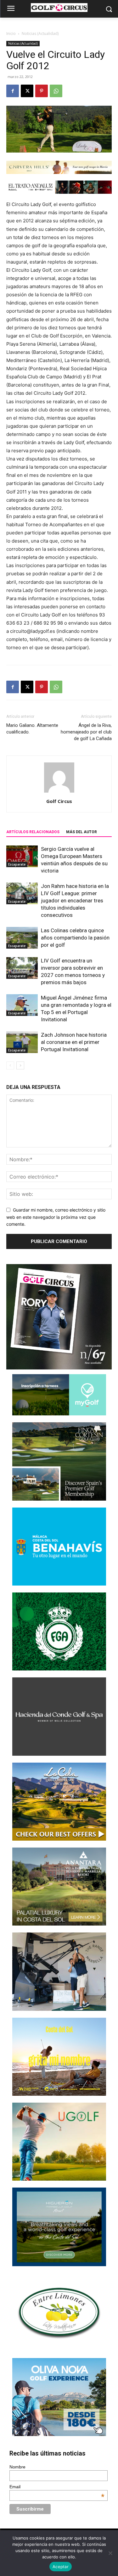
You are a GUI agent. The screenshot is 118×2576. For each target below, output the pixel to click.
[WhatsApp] (56, 91)
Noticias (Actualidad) (40, 33)
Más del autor (81, 832)
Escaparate (17, 864)
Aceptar (61, 2567)
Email (57, 2487)
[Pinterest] (42, 91)
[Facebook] (13, 91)
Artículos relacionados (33, 832)
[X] (27, 91)
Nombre (17, 2467)
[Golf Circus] (59, 8)
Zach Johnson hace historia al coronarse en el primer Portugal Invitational (74, 1042)
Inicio (11, 33)
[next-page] (20, 1065)
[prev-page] (10, 1065)
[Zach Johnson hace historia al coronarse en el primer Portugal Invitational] (22, 1042)
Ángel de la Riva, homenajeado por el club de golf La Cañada (86, 732)
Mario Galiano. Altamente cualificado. (32, 729)
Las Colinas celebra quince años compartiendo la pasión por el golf (75, 938)
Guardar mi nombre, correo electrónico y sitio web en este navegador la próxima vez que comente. (56, 1217)
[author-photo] (59, 792)
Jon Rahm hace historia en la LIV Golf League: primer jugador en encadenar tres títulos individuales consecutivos (75, 900)
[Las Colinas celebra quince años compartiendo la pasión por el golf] (22, 938)
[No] (110, 2553)
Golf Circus (59, 801)
